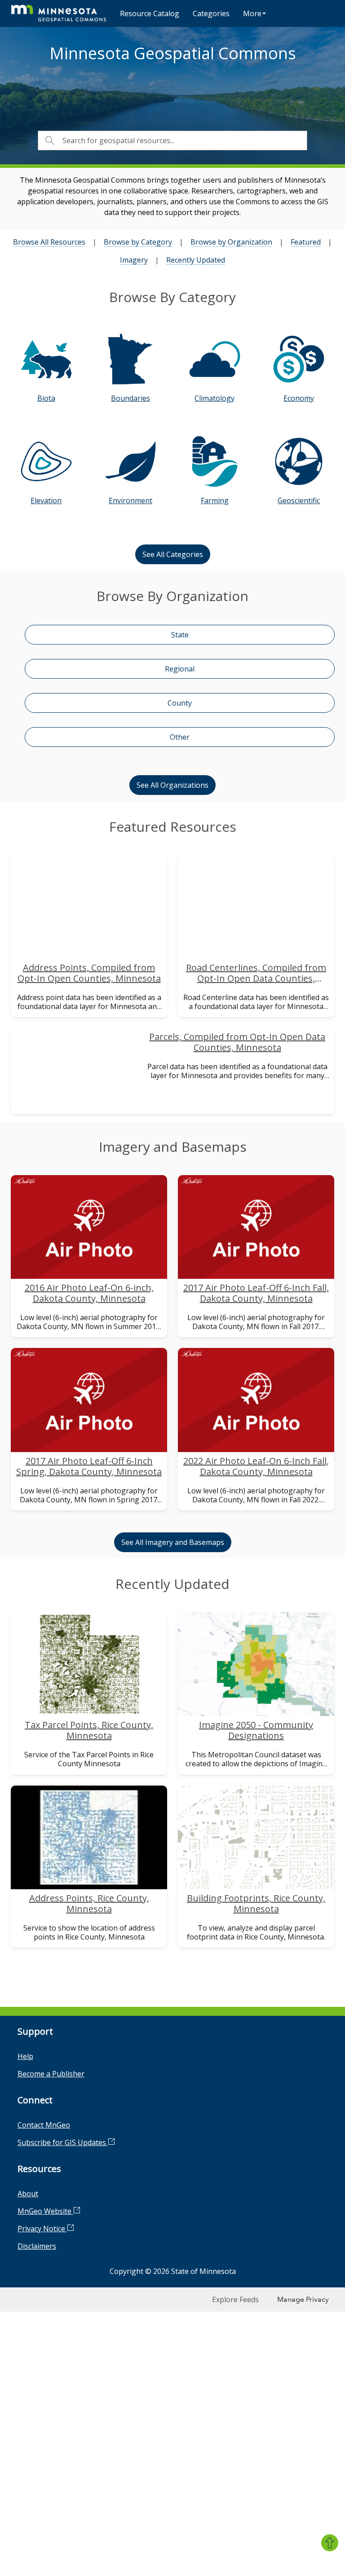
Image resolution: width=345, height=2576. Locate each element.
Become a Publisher (51, 2074)
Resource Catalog (150, 13)
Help (25, 2056)
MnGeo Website (45, 2211)
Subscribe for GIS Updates (63, 2142)
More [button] (252, 13)
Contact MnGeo (44, 2125)
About (28, 2194)
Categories (211, 13)
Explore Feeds (235, 2300)
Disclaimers (37, 2246)
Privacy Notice (42, 2229)
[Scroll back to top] (330, 2543)
